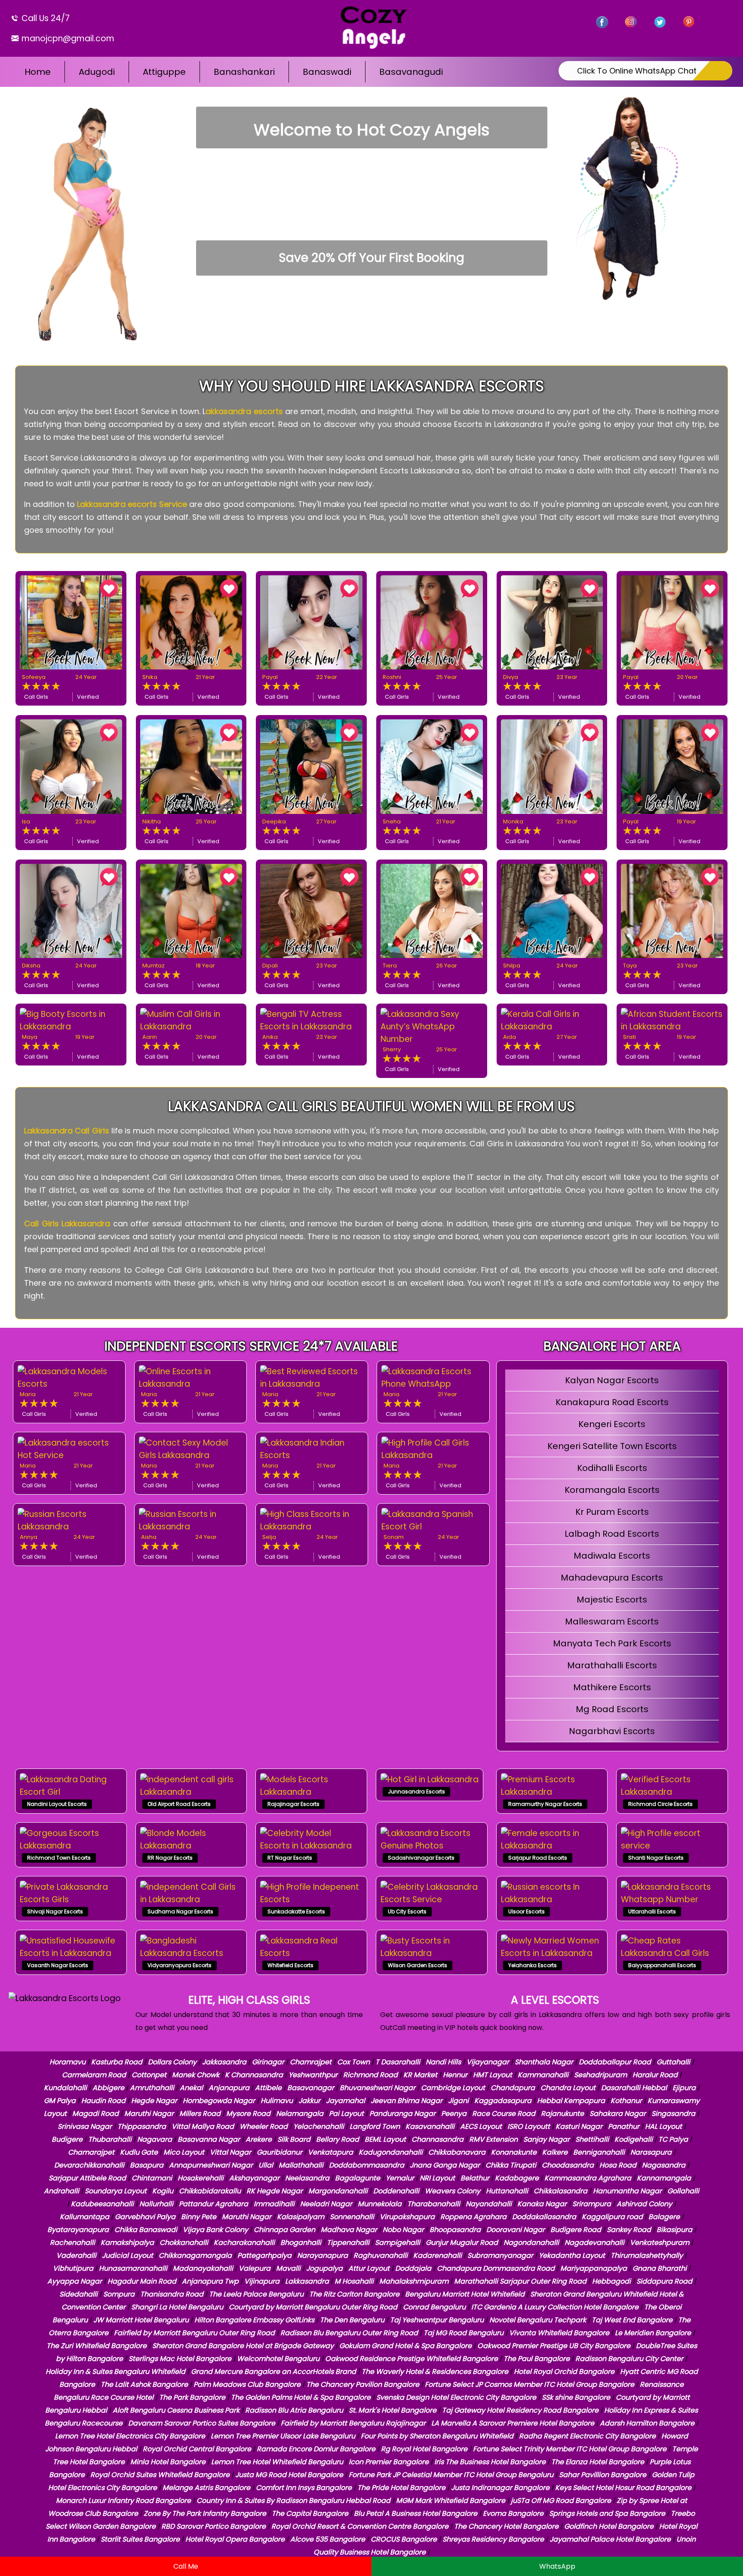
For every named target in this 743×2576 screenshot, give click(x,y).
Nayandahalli (489, 2204)
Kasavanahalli (430, 2126)
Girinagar (268, 2062)
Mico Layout (184, 2152)
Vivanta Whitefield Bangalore (559, 2333)
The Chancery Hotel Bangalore (506, 2526)
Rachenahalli (72, 2243)
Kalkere (555, 2152)
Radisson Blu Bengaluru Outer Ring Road (349, 2333)
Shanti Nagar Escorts (656, 1858)
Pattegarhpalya (264, 2255)
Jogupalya (324, 2268)
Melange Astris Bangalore (206, 2488)
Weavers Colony (453, 2191)
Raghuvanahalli (381, 2255)
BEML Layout (385, 2139)
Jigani (458, 2101)
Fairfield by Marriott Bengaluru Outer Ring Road (194, 2333)
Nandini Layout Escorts (57, 1804)
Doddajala (413, 2268)
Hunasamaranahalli (133, 2268)
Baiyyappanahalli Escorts (662, 1965)
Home (38, 72)
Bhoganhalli (301, 2243)
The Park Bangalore (192, 2397)
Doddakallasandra (544, 2217)
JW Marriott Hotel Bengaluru (141, 2320)
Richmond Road (370, 2075)
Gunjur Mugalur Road (462, 2243)
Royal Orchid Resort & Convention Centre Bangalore (360, 2526)
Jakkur (309, 2101)
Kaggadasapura (503, 2101)
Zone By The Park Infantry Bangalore (205, 2513)
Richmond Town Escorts (59, 1858)
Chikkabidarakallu (210, 2191)
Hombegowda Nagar (219, 2101)
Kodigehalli (634, 2139)
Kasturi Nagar (579, 2126)
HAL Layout (663, 2126)
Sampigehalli (398, 2243)
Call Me (186, 2566)
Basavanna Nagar (209, 2139)
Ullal (266, 2165)
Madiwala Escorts (612, 1556)
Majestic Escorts (612, 1600)
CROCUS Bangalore (404, 2539)
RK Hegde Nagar (275, 2191)
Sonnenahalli (352, 2217)
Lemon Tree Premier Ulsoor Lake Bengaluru (283, 2436)
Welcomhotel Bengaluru (278, 2359)
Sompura (119, 2294)
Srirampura (592, 2204)
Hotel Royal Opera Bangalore (235, 2539)
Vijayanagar (488, 2062)
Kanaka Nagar (542, 2204)
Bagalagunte (358, 2178)
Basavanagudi (411, 72)
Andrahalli (61, 2191)
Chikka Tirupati (511, 2165)
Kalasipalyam (301, 2217)
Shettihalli (592, 2139)
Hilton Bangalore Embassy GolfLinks (254, 2320)
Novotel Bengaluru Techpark (538, 2320)
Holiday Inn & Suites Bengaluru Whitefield (115, 2372)
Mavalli (288, 2268)
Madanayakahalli (203, 2268)
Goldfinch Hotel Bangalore (609, 2526)
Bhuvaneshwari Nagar (378, 2088)
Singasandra (673, 2114)
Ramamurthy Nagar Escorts (545, 1804)
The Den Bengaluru (352, 2320)
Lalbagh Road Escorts (612, 1534)
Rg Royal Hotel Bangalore (424, 2449)
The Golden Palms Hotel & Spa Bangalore (301, 2397)
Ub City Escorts (407, 1911)
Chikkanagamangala (195, 2255)
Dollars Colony (172, 2062)
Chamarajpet (91, 2152)
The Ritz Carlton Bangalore (354, 2294)
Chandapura (513, 2088)
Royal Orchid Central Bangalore (197, 2449)
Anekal (191, 2088)
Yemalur (400, 2178)
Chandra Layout (568, 2088)
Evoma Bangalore (513, 2513)
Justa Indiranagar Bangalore (500, 2488)
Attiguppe (164, 72)
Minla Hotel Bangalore (168, 2462)
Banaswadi (327, 72)
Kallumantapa (84, 2217)
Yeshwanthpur (313, 2075)
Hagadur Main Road (142, 2281)
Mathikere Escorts (612, 1687)
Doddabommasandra (367, 2165)
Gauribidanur (279, 2152)
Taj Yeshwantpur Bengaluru (437, 2320)
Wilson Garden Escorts (418, 1965)
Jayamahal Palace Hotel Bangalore (610, 2539)
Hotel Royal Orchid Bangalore (564, 2372)
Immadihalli (274, 2204)
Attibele (268, 2088)
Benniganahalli (599, 2152)
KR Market (420, 2075)
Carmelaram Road (94, 2075)
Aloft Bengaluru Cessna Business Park (176, 2410)
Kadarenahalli (438, 2255)
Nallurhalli (156, 2204)
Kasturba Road (117, 2062)
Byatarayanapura (78, 2230)
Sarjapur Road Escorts (538, 1858)
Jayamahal (345, 2101)
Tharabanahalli (434, 2204)
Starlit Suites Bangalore (140, 2539)
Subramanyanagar (500, 2255)
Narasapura (651, 2152)
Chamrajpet (311, 2062)
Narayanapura (322, 2255)
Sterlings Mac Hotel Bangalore (180, 2359)
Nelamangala (300, 2114)
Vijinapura (262, 2281)
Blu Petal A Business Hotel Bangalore (416, 2513)
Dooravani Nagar (516, 2230)
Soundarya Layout (116, 2191)
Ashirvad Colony (644, 2204)
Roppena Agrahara (473, 2217)
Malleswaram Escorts (612, 1621)
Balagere (664, 2217)
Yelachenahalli (319, 2126)
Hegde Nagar (154, 2101)
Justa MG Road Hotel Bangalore (289, 2475)
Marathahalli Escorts (612, 1665)
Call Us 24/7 (45, 18)
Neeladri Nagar (326, 2204)
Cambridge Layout (454, 2088)
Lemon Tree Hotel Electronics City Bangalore (130, 2436)
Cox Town (353, 2062)
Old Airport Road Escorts (179, 1804)
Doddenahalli (396, 2191)
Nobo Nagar (403, 2230)
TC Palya (673, 2139)
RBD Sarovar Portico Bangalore (213, 2526)
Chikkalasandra (560, 2191)
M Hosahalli (354, 2281)
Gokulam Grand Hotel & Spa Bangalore (405, 2346)
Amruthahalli (152, 2088)
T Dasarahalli (398, 2062)
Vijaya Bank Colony (215, 2230)
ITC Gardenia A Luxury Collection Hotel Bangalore (555, 2307)
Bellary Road (338, 2139)
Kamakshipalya (127, 2243)
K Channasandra (254, 2075)
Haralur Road (655, 2075)
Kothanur (626, 2101)
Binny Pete (199, 2217)
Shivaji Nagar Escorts (55, 1911)
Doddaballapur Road (615, 2062)
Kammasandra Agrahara (588, 2178)
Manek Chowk (196, 2075)
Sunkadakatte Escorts (296, 1911)
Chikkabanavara (457, 2152)
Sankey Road (629, 2230)
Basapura (147, 2165)
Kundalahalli (65, 2088)
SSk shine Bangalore (576, 2397)
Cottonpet (149, 2075)
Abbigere (108, 2088)
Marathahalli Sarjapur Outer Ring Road (520, 2281)
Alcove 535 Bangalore (328, 2539)
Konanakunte (514, 2152)
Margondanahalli (338, 2191)
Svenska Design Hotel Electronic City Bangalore (456, 2397)
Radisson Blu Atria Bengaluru (294, 2410)
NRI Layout (437, 2178)
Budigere (67, 2139)
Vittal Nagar (230, 2152)
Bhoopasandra (455, 2230)
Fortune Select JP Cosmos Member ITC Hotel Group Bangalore (530, 2384)
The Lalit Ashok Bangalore (144, 2384)
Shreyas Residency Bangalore (493, 2539)
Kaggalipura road (612, 2217)
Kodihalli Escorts (612, 1468)
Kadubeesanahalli (102, 2204)
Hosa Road (618, 2165)
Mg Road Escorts (612, 1709)
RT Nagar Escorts (290, 1858)
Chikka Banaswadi (146, 2230)
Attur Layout (369, 2268)
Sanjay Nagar (547, 2139)
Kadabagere (517, 2178)
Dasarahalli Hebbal (634, 2088)
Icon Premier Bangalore (389, 2462)
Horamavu (68, 2062)
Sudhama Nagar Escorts (180, 1911)
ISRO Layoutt (529, 2126)
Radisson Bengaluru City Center (629, 2359)
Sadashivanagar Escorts (421, 1858)
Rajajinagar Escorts (293, 1804)
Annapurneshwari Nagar (211, 2165)
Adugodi (97, 72)
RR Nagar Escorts (170, 1858)
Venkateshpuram (660, 2243)
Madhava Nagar (349, 2230)
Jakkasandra (224, 2062)
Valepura (255, 2268)
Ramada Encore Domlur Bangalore (316, 2449)
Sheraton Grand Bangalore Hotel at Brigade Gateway (243, 2346)
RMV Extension (493, 2139)
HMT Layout (493, 2075)
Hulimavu (277, 2101)
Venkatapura (330, 2152)
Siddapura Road (664, 2281)
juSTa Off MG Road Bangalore (561, 2501)
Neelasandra (307, 2178)
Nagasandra (664, 2165)
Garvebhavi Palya (145, 2217)
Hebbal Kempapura (571, 2101)
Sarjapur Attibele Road (87, 2178)
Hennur (455, 2075)
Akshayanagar (254, 2178)
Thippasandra (142, 2126)
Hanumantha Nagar (627, 2191)
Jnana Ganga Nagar (445, 2165)
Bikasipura (674, 2230)
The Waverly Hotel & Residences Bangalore (435, 2372)
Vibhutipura (73, 2268)
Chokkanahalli (184, 2243)
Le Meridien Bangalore (653, 2333)
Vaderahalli (76, 2255)
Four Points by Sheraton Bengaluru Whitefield (437, 2436)
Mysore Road (248, 2114)
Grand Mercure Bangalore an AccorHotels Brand (273, 2372)
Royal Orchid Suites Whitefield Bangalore (160, 2475)
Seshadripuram (600, 2075)
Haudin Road (103, 2101)
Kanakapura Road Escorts (612, 1402)
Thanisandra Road (172, 2294)
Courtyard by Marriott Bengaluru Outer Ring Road (313, 2307)
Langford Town (375, 2126)
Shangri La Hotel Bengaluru (177, 2307)
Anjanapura (229, 2088)
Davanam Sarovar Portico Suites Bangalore (202, 2423)
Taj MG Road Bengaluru (464, 2333)
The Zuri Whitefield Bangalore (97, 2346)
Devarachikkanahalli (89, 2165)
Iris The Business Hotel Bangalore (490, 2462)
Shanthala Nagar (544, 2062)
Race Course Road (504, 2114)
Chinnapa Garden (284, 2230)
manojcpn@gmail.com (67, 38)
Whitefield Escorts (290, 1965)
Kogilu (163, 2191)
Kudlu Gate (139, 2152)
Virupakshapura (407, 2217)
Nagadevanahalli (594, 2243)
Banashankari (244, 72)
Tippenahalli (348, 2243)
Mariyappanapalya (594, 2268)
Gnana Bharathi (660, 2268)
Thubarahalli (110, 2139)
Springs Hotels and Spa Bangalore (607, 2513)
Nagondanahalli (531, 2243)
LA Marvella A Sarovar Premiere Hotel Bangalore (513, 2423)
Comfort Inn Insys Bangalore (304, 2488)
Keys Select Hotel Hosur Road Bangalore (623, 2488)
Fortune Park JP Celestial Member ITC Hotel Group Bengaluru (451, 2475)
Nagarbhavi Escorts (612, 1731)
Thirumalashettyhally (647, 2255)
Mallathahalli (301, 2165)
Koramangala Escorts (612, 1490)
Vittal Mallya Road (203, 2126)
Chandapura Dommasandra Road (496, 2268)
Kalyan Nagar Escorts (612, 1380)
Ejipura (684, 2088)
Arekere (259, 2139)
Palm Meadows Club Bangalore (247, 2384)
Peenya (454, 2114)
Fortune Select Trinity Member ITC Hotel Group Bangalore (570, 2449)
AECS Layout (481, 2126)
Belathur (475, 2178)
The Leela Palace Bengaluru (256, 2294)
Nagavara (155, 2139)
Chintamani (152, 2178)
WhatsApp (557, 2566)
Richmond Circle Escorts (660, 1804)
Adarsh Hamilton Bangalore (647, 2423)
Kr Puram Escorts (612, 1512)
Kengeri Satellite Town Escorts (612, 1446)
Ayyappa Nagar (75, 2281)
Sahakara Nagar (618, 2114)
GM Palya (60, 2101)
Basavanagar (311, 2088)
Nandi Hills (443, 2062)
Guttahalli (673, 2062)
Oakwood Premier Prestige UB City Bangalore (554, 2346)
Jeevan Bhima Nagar (407, 2101)
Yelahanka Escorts (533, 1965)
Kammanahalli (543, 2075)
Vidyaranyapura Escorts (180, 1965)
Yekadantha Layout (572, 2255)
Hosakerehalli (201, 2178)
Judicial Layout (127, 2255)
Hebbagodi (611, 2281)
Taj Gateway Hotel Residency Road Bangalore (520, 2410)
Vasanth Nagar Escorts (58, 1965)
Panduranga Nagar (402, 2114)
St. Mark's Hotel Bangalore (393, 2410)
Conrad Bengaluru (434, 2307)
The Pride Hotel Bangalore (401, 2488)
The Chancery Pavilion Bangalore (363, 2384)
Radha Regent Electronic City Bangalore (587, 2436)
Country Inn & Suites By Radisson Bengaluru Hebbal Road (293, 2501)
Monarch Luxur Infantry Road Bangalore (123, 2501)
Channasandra (438, 2139)
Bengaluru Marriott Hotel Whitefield (465, 2294)
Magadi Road (95, 2114)
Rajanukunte (562, 2114)
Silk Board (294, 2139)
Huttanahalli (507, 2191)
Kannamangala (664, 2178)
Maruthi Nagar (149, 2114)
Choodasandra (568, 2165)
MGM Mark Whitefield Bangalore (451, 2501)
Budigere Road (576, 2230)
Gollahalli (683, 2191)
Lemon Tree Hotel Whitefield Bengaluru (277, 2462)
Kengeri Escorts (612, 1424)
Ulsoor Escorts (527, 1911)
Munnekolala (380, 2204)
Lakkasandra (307, 2281)
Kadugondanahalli (391, 2152)
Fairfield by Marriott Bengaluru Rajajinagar (353, 2423)
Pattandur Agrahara (213, 2204)
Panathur (624, 2126)
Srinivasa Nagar (85, 2126)
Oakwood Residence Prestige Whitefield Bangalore (411, 2359)
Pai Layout (346, 2114)
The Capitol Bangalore (310, 2513)
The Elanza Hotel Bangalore (598, 2462)
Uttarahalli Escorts (652, 1911)
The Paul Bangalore (537, 2359)
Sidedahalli (78, 2294)
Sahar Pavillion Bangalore (603, 2475)
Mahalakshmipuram (414, 2281)
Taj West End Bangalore (632, 2320)
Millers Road (200, 2114)
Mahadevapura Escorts (612, 1578)
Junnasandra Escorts (416, 1792)
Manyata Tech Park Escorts (612, 1643)
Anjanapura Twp (210, 2281)
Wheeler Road (264, 2126)
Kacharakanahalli (244, 2243)
